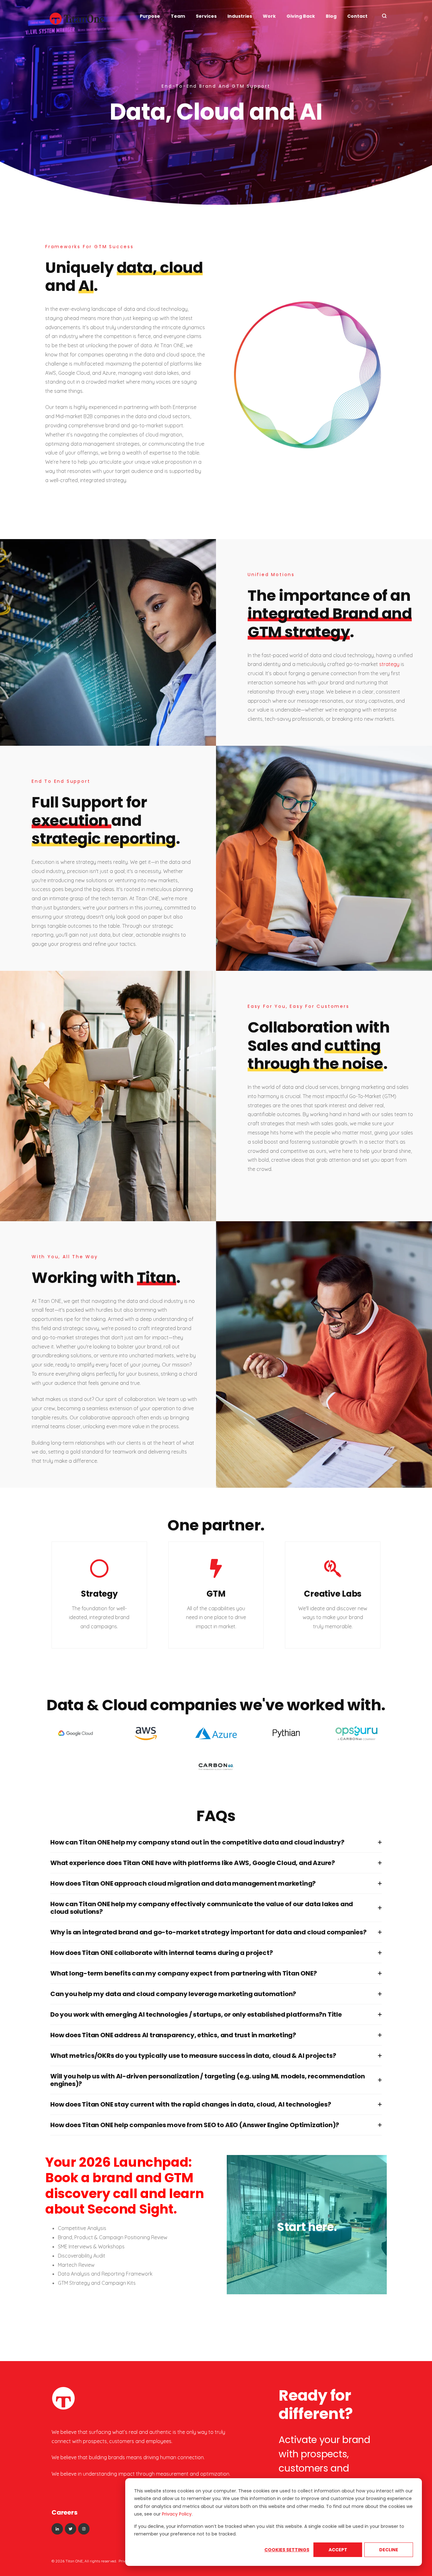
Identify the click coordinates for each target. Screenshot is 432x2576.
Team (178, 16)
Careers (65, 2512)
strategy (389, 664)
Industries (240, 16)
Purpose (150, 16)
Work (269, 16)
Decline (389, 2550)
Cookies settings (287, 2550)
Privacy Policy (177, 2514)
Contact (357, 16)
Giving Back (301, 16)
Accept (338, 2550)
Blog (331, 16)
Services (206, 16)
